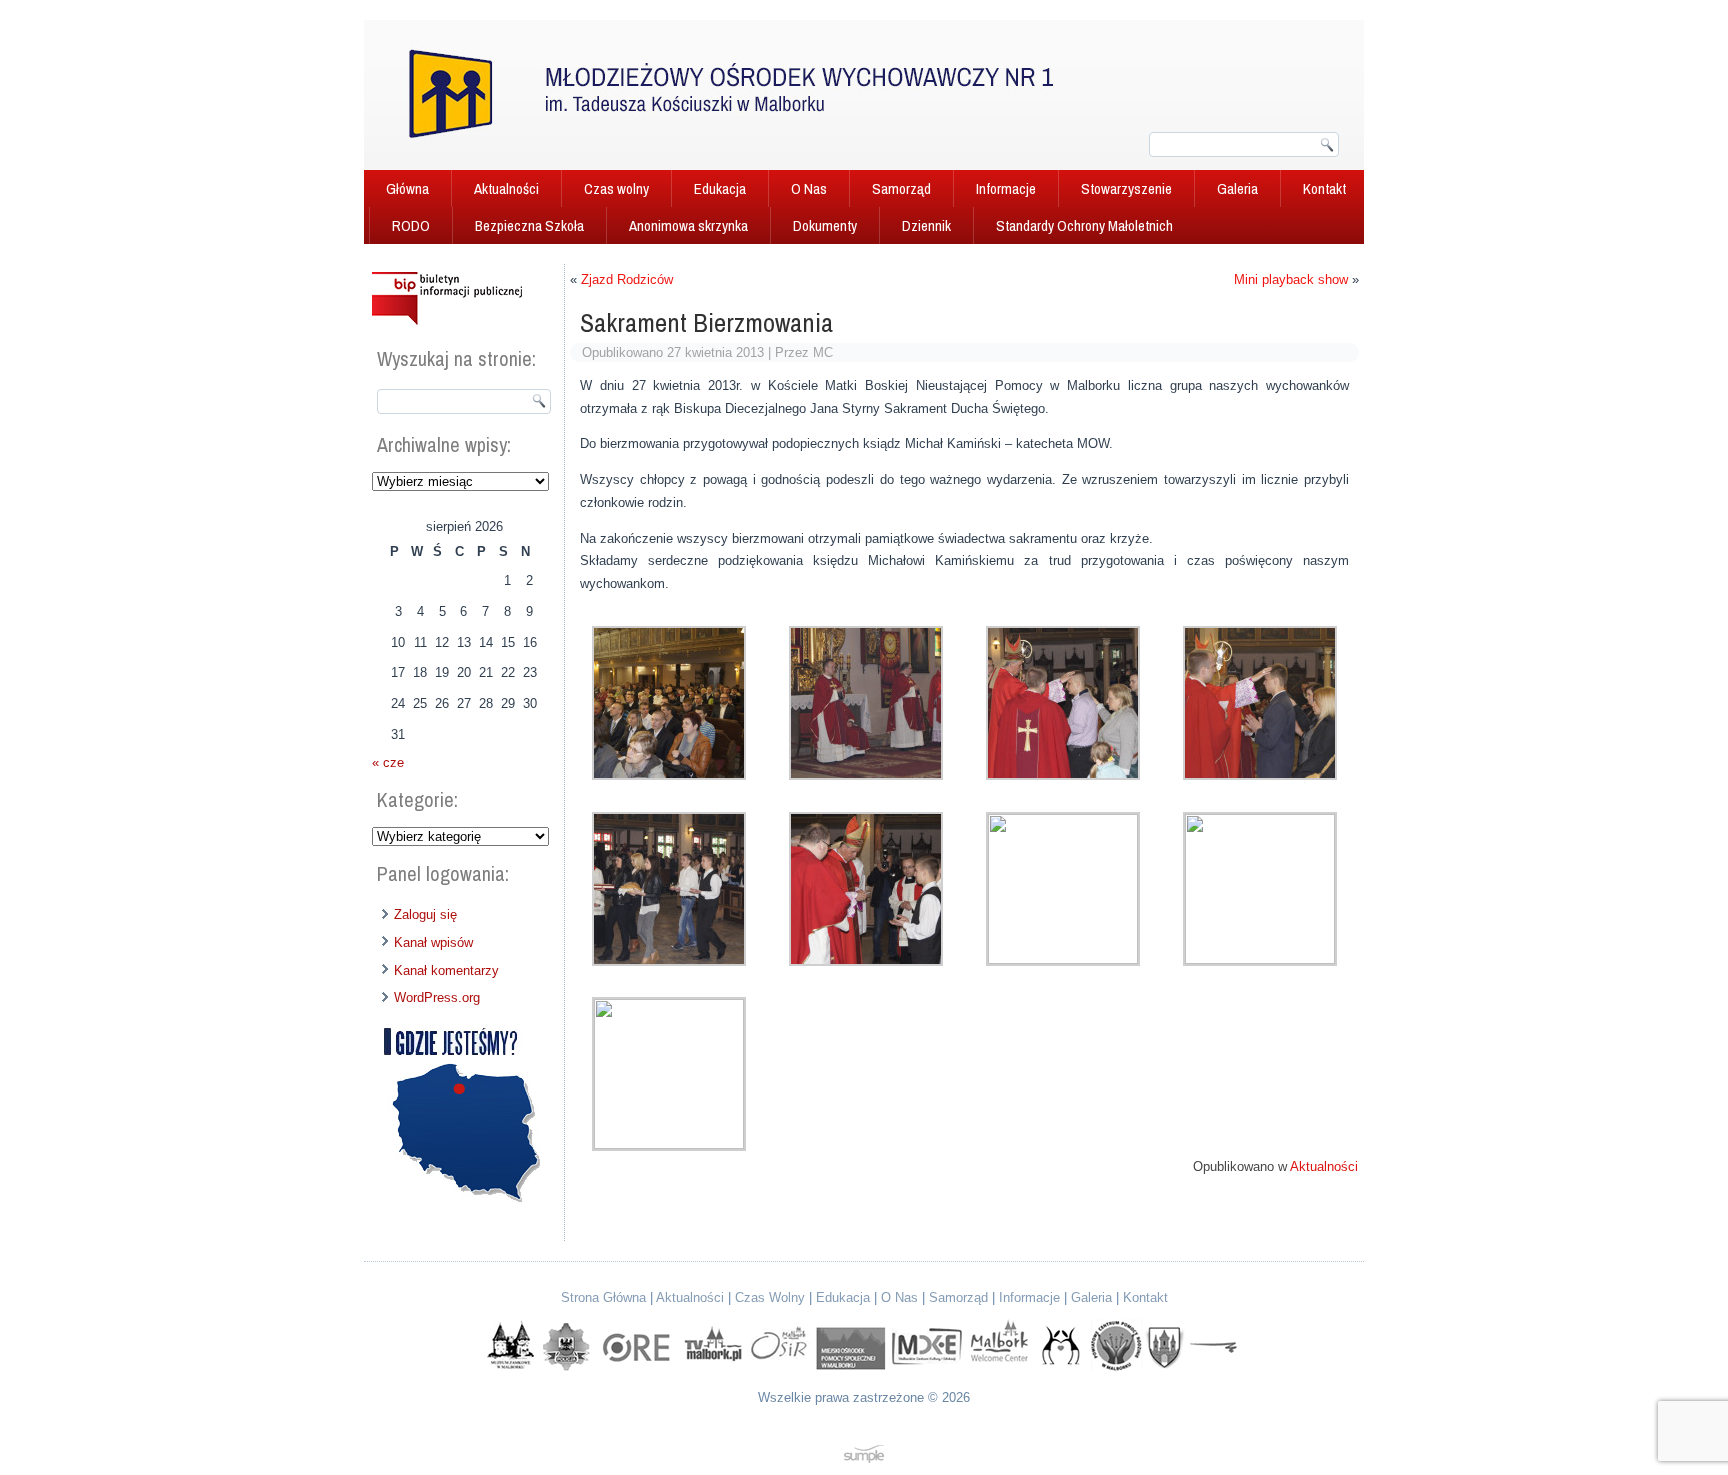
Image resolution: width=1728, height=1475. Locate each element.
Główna (407, 188)
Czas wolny (616, 188)
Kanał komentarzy (446, 970)
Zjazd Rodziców (627, 279)
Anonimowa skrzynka (688, 225)
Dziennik (926, 225)
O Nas (809, 188)
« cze (388, 762)
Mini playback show (1291, 279)
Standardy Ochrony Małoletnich (1084, 225)
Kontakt (1324, 188)
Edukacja (720, 188)
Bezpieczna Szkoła (529, 225)
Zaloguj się (425, 914)
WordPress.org (437, 997)
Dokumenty (825, 225)
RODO (411, 225)
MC (823, 352)
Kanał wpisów (433, 942)
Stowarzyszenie (1126, 188)
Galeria (1237, 188)
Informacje (1006, 188)
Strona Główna (603, 1297)
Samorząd (901, 188)
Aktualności (506, 188)
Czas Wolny (770, 1297)
